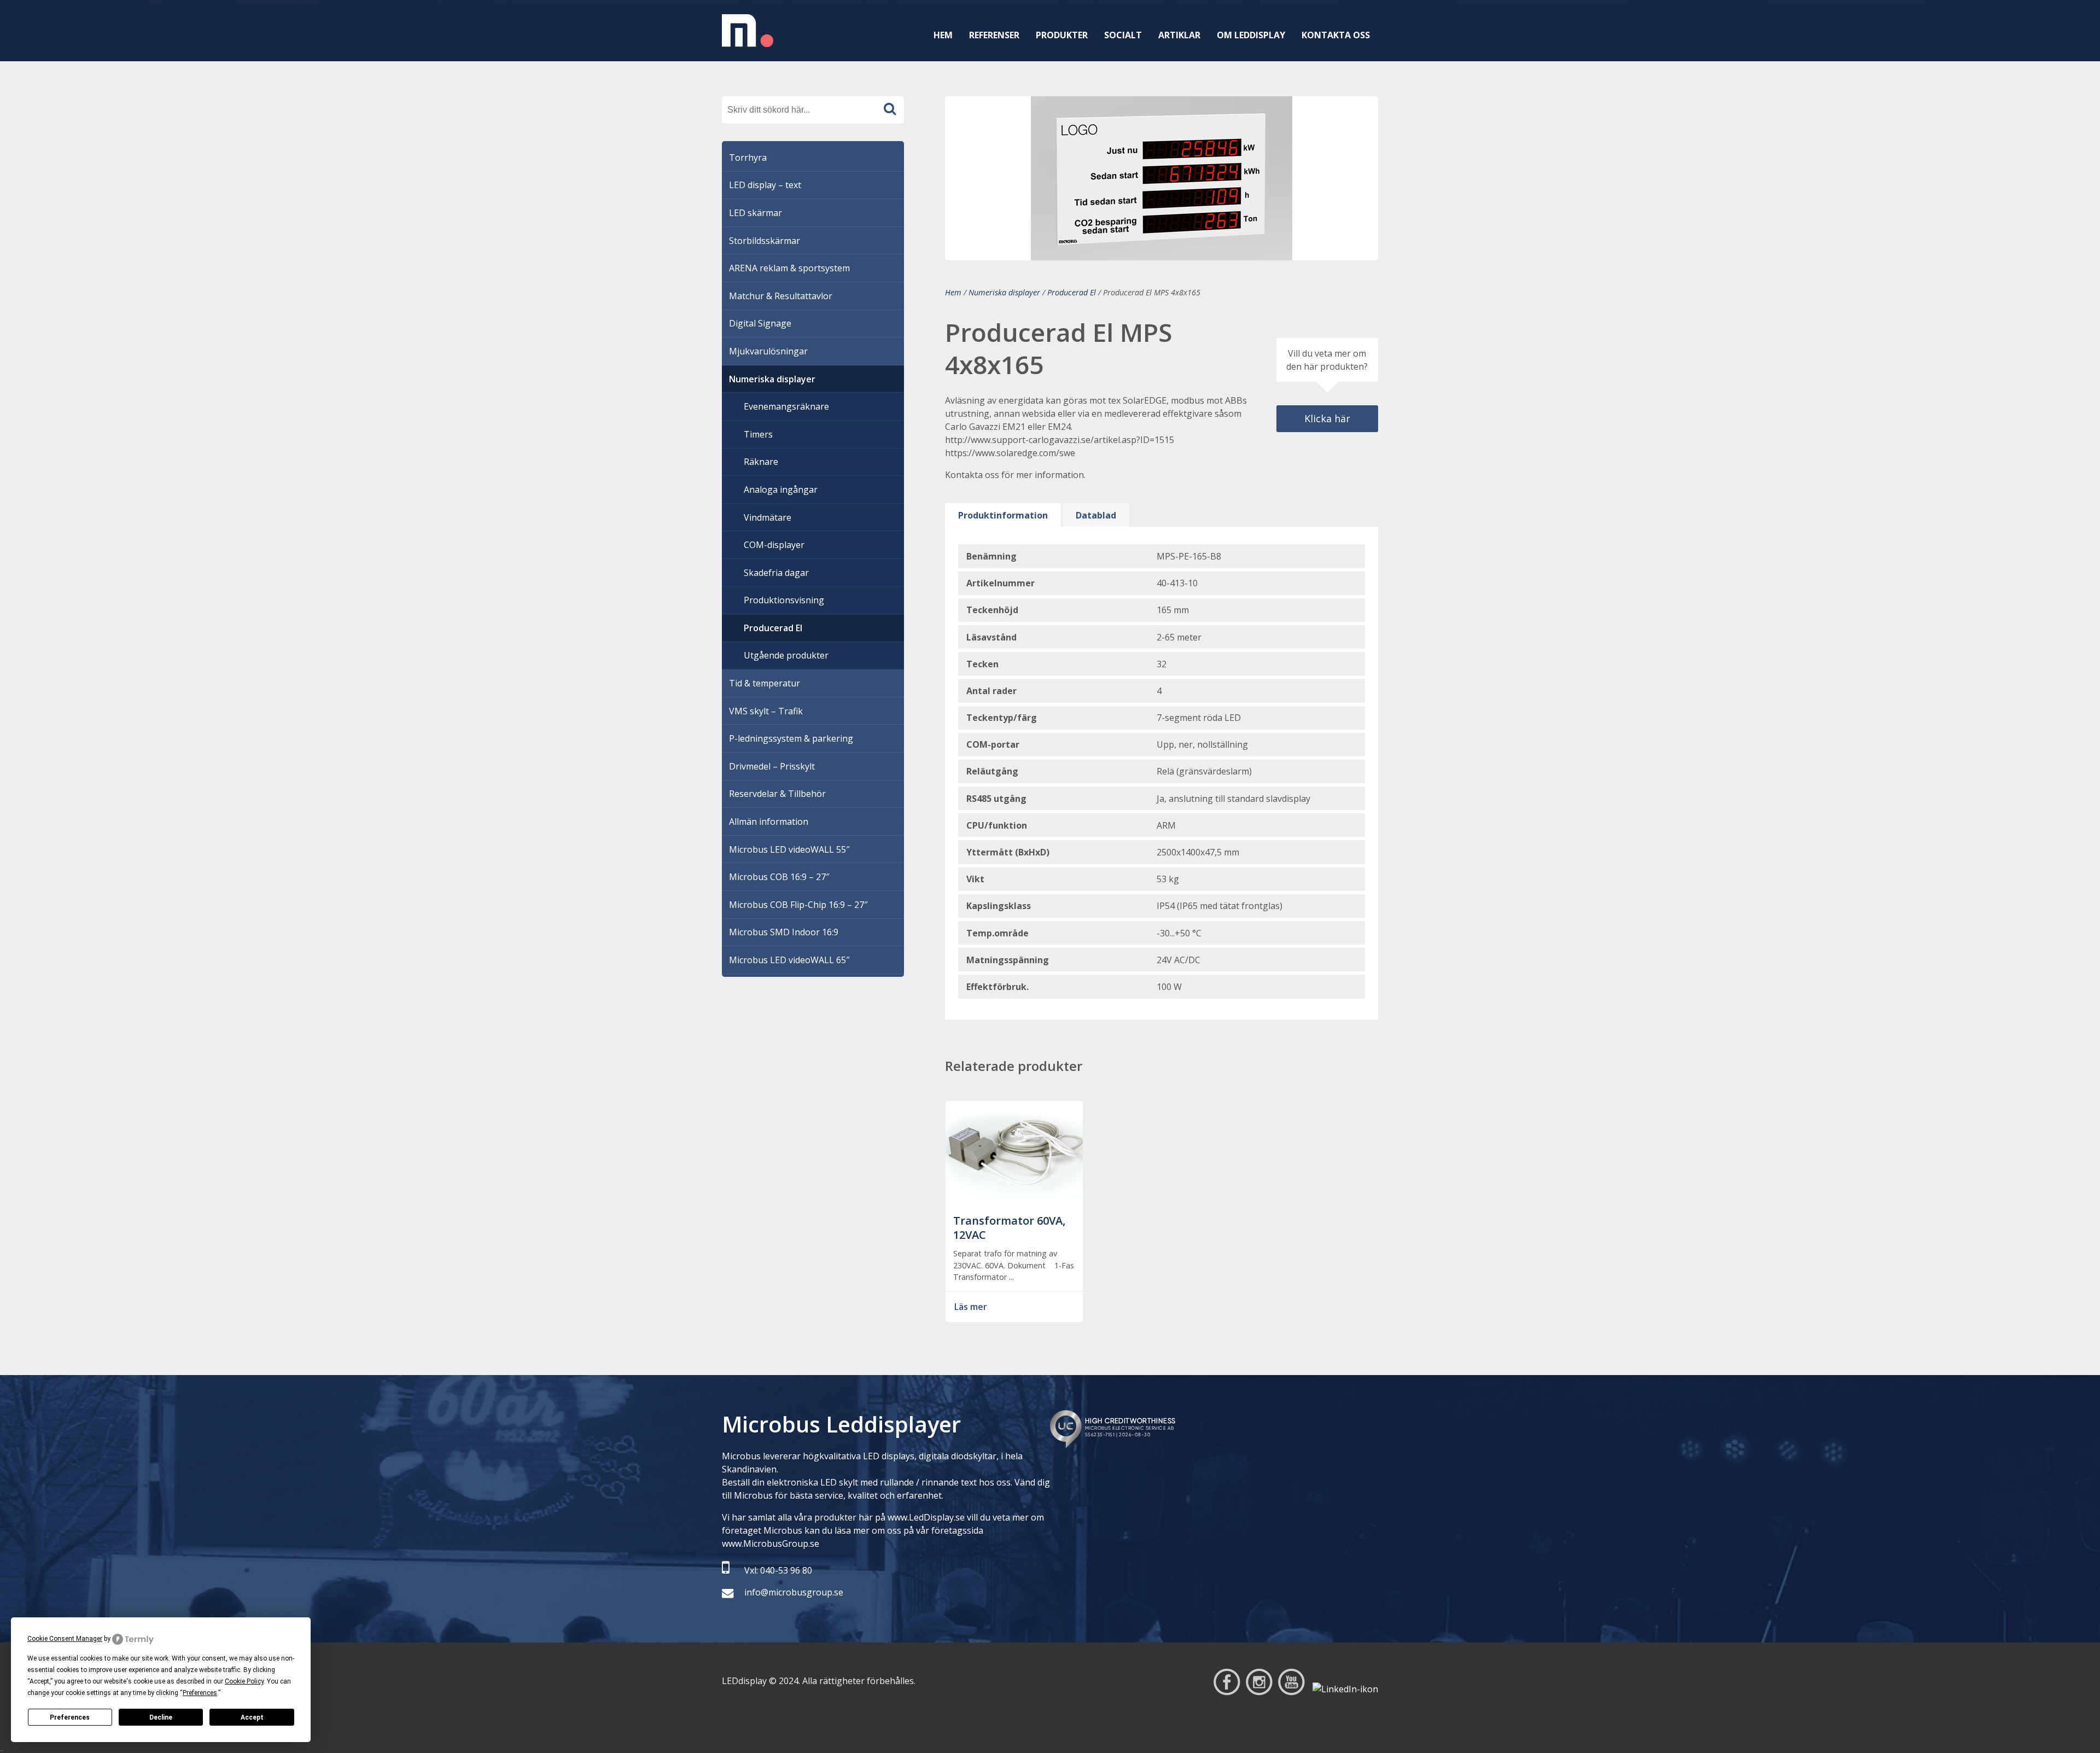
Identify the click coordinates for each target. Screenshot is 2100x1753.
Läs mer (971, 1307)
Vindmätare (768, 517)
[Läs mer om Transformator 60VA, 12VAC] (1014, 1199)
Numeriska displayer (1004, 292)
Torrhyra (748, 158)
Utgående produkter (786, 655)
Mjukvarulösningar (768, 351)
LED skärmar (756, 213)
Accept (252, 1717)
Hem (943, 35)
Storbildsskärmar (765, 241)
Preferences (70, 1717)
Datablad (1096, 515)
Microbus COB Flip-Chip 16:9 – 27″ (798, 905)
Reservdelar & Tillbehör (777, 794)
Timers (758, 434)
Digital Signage (760, 323)
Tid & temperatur (765, 683)
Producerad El (1072, 292)
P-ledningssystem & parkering (791, 738)
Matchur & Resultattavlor (781, 296)
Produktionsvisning (784, 600)
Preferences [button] (200, 1693)
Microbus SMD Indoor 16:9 (784, 932)
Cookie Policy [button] (244, 1681)
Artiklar (1179, 35)
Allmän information (769, 822)
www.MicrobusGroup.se (771, 1544)
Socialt (1123, 35)
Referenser (994, 35)
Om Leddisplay (1251, 35)
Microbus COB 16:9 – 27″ (779, 877)
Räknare (761, 462)
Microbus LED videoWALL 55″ (789, 849)
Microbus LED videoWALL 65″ (789, 960)
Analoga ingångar (781, 490)
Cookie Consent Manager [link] (65, 1639)
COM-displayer (774, 545)
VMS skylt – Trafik (766, 711)
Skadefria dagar (776, 573)
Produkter (1062, 35)
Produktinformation (1003, 515)
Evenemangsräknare (786, 406)
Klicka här (1327, 418)
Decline (161, 1717)
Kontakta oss (1336, 35)
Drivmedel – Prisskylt (772, 766)
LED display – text (765, 185)
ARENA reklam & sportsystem (789, 268)
